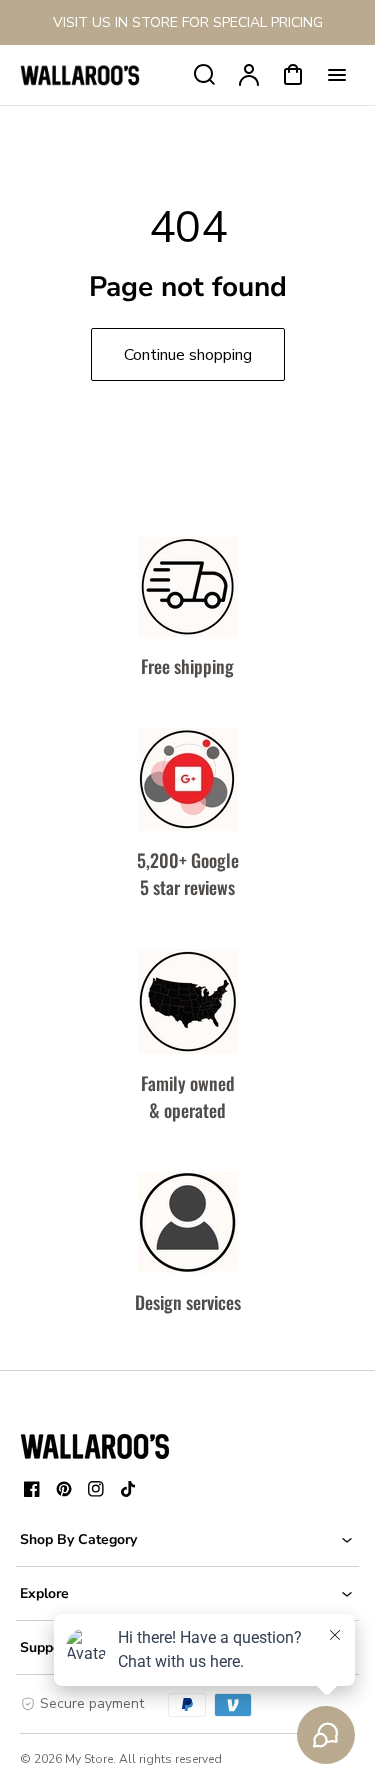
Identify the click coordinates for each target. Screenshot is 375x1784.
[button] (187, 1539)
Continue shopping (188, 355)
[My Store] (95, 1446)
